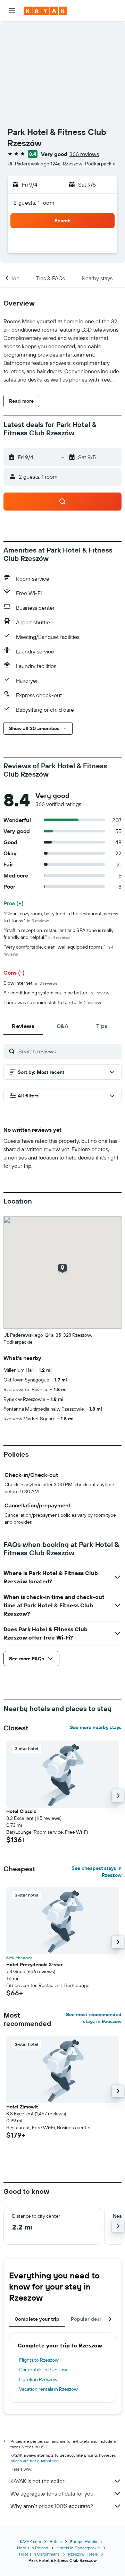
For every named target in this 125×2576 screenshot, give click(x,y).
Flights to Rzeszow (39, 2360)
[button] (12, 11)
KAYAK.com (30, 2541)
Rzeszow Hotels (83, 2554)
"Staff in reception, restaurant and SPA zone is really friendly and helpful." (59, 934)
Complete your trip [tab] (37, 2319)
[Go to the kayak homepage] (45, 11)
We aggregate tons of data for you (52, 2493)
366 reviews (84, 154)
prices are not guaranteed (35, 2461)
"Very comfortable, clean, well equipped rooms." (58, 950)
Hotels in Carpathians (39, 2554)
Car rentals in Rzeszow (43, 2370)
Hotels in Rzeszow (38, 2379)
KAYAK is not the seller (37, 2481)
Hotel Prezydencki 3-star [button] (34, 1965)
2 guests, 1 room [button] (34, 203)
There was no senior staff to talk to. (52, 1002)
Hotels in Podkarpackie (78, 2548)
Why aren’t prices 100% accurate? (52, 2506)
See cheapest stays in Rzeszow (97, 1872)
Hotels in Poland (33, 2548)
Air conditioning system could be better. (56, 993)
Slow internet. (31, 983)
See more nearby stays (96, 1727)
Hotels (56, 2541)
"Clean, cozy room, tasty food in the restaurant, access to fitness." (61, 917)
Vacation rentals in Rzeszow (48, 2389)
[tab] (23, 1026)
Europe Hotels (84, 2541)
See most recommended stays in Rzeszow (94, 2018)
